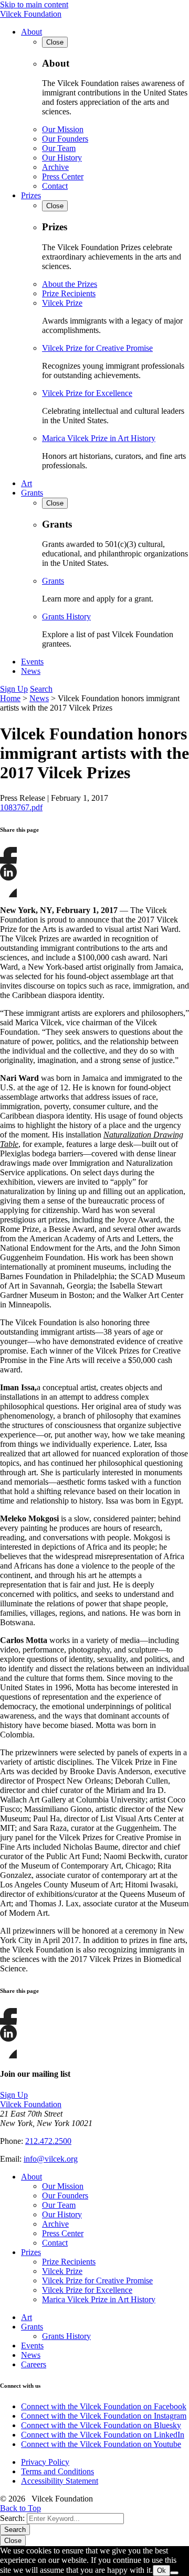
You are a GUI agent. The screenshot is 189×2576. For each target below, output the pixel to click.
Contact (55, 186)
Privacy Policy (45, 2462)
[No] (174, 2573)
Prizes (31, 195)
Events (32, 662)
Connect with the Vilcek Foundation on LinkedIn (103, 2435)
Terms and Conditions (57, 2471)
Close (13, 2541)
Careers (34, 2364)
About (31, 32)
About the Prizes (70, 284)
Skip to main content (34, 4)
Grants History (66, 616)
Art (27, 483)
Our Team (59, 148)
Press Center (63, 176)
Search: (12, 2518)
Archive (55, 167)
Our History (62, 158)
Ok (161, 2570)
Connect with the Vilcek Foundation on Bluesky (101, 2425)
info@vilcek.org (51, 2159)
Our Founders (65, 139)
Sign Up (14, 689)
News (31, 671)
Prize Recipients (69, 293)
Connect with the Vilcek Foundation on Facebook (104, 2406)
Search (41, 689)
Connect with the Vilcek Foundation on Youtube (101, 2444)
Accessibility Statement (60, 2481)
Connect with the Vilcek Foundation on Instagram (104, 2416)
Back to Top (20, 2508)
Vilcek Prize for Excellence (87, 393)
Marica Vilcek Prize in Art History (99, 438)
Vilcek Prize (62, 303)
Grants (32, 493)
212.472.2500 (48, 2141)
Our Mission (63, 129)
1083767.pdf (21, 807)
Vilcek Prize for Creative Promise (97, 348)
